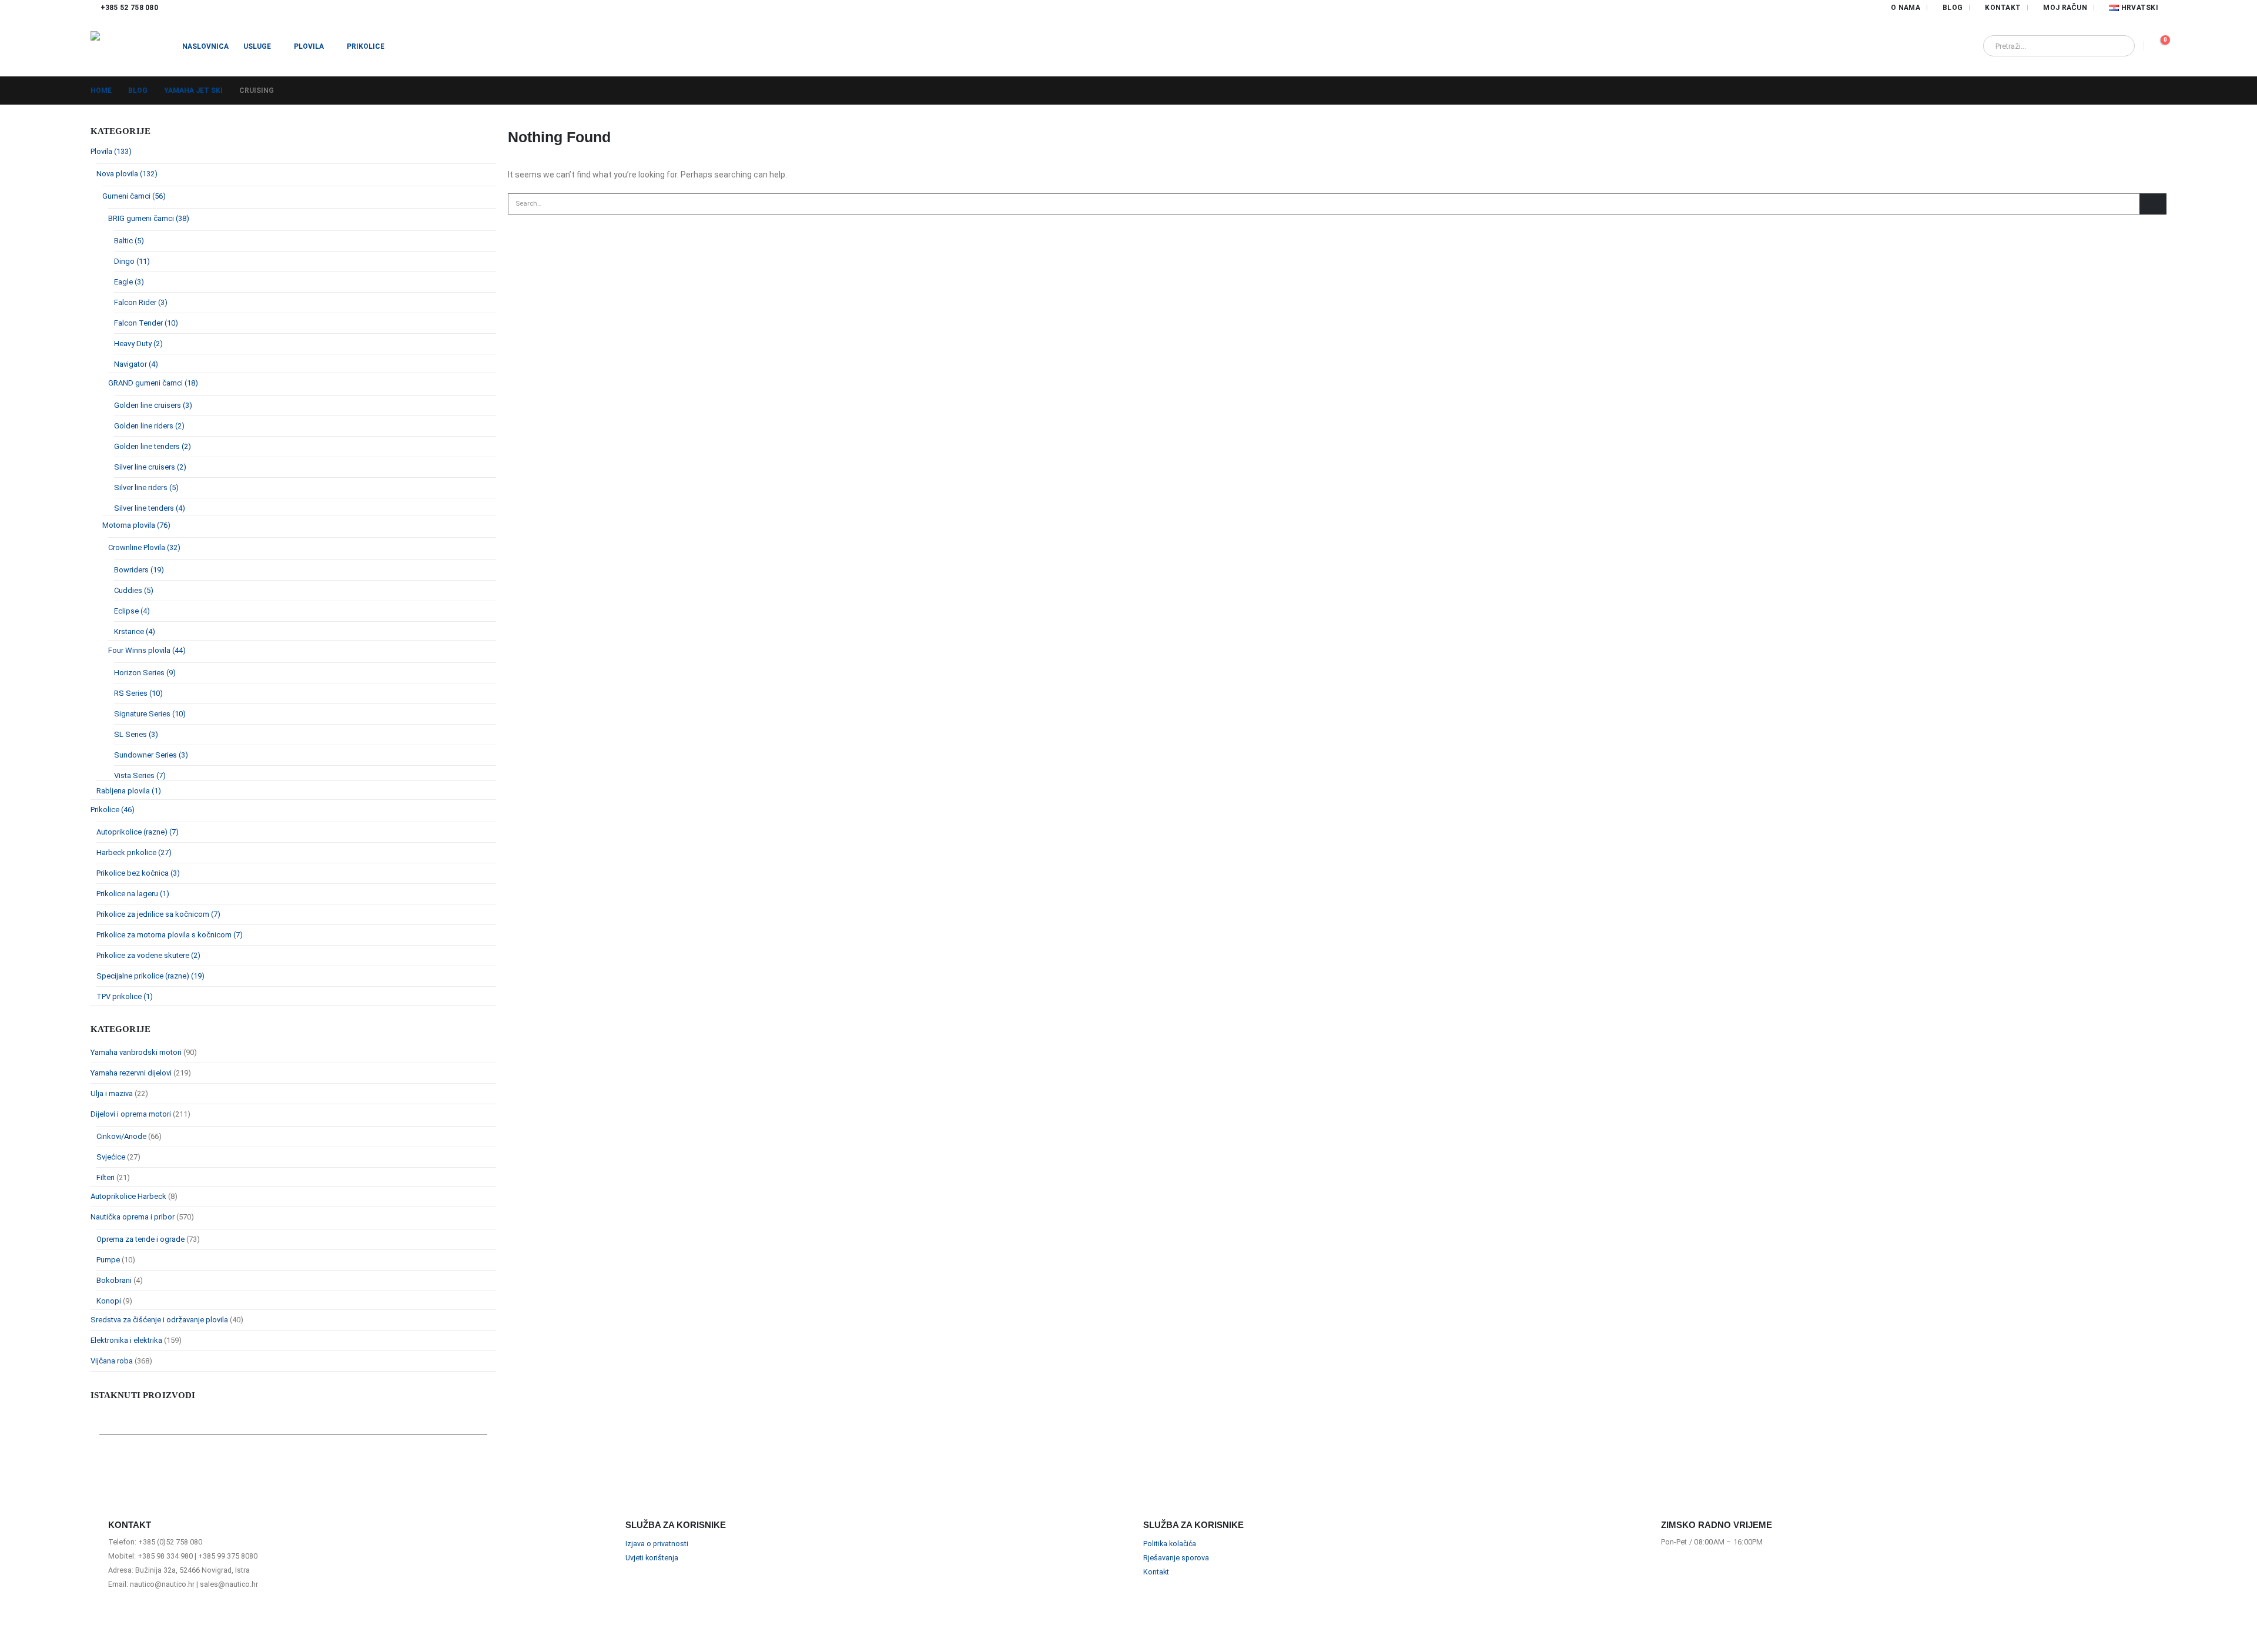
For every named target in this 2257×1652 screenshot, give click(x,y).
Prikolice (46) (113, 810)
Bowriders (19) (139, 570)
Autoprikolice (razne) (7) (138, 832)
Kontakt (2003, 8)
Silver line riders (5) (146, 487)
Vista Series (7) (140, 775)
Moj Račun (2065, 8)
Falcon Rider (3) (141, 302)
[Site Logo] (129, 46)
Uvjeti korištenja (652, 1558)
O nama (1906, 8)
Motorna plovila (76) (136, 525)
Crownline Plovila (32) (144, 547)
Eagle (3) (129, 282)
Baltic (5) (129, 241)
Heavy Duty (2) (138, 344)
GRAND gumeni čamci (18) (153, 383)
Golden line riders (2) (149, 426)
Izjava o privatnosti (657, 1544)
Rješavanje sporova (1176, 1558)
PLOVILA (309, 46)
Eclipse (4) (132, 611)
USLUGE (257, 46)
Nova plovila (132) (127, 174)
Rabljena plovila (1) (129, 791)
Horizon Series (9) (145, 673)
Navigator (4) (136, 364)
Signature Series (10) (150, 714)
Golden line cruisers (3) (153, 405)
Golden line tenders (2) (153, 446)
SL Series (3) (136, 734)
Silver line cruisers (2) (150, 467)
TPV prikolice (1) (125, 996)
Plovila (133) (111, 151)
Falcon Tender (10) (146, 323)
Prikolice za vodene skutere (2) (148, 955)
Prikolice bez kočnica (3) (138, 873)
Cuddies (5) (134, 590)
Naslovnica (205, 46)
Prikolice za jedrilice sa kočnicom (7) (158, 914)
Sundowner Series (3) (151, 755)
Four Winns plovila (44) (147, 650)
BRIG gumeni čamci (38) (149, 218)
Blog (1953, 8)
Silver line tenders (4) (150, 508)
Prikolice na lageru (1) (133, 894)
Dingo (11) (132, 261)
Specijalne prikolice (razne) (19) (150, 976)
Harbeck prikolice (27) (134, 852)
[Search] (2118, 46)
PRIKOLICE (366, 46)
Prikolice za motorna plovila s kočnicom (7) (170, 935)
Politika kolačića (1170, 1544)
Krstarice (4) (135, 631)
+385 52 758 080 (130, 8)
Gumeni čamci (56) (134, 196)
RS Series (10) (138, 693)
